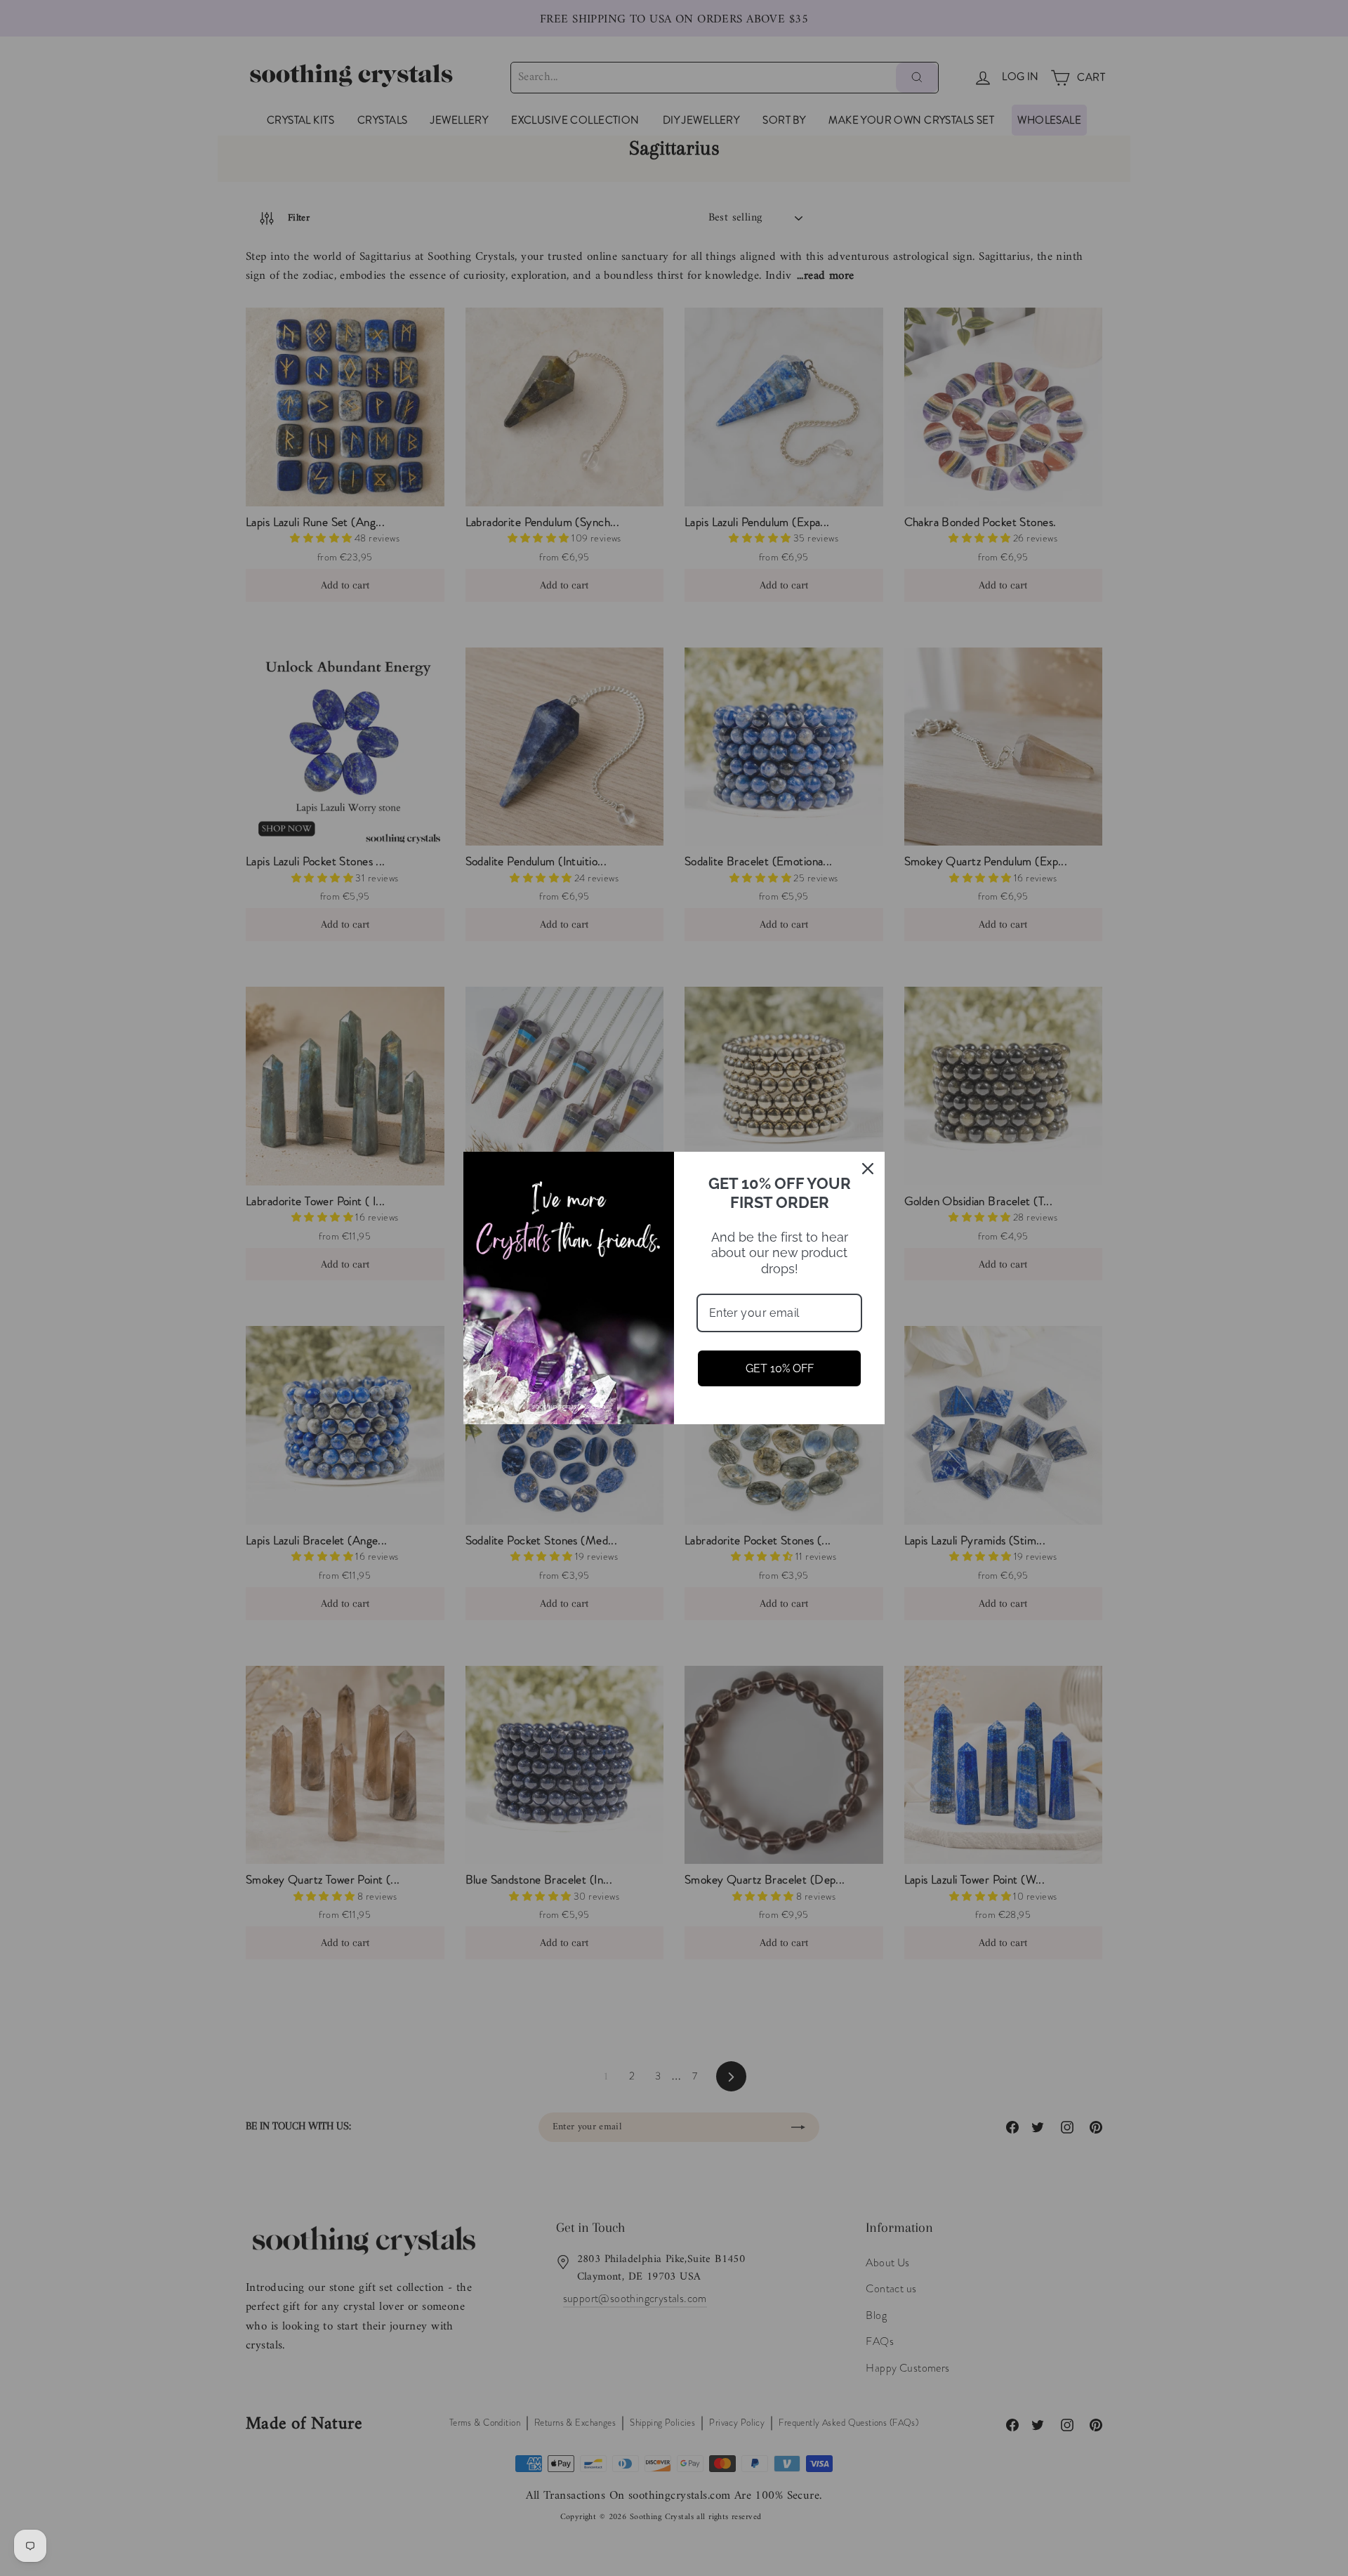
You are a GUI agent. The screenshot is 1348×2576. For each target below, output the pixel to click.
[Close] (868, 1169)
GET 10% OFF (780, 1368)
